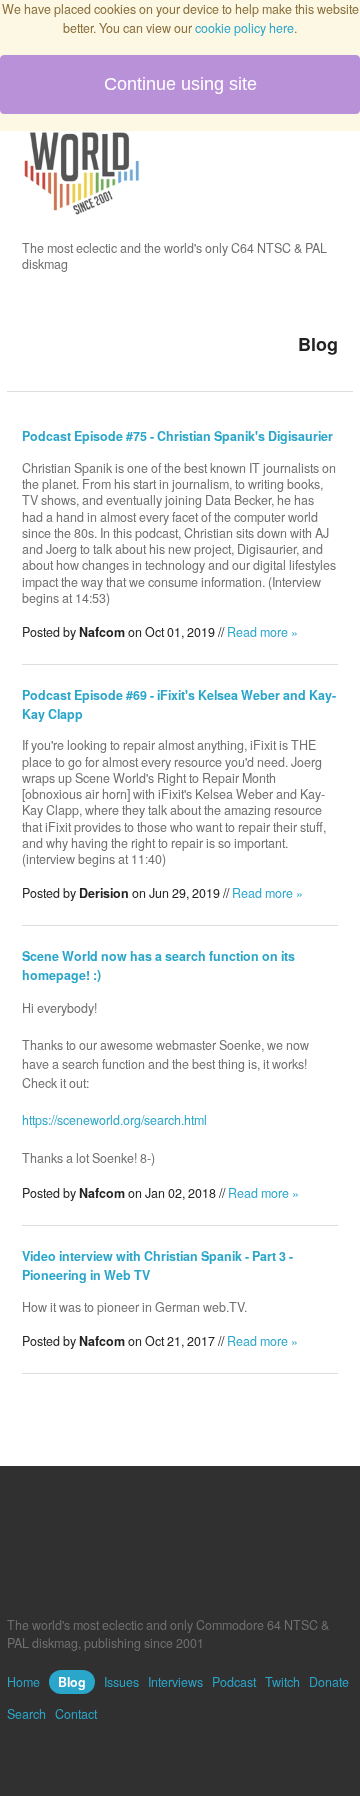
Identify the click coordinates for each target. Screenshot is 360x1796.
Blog (72, 1682)
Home (23, 1682)
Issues (121, 1682)
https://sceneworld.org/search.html (114, 1120)
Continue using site (180, 84)
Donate (329, 1682)
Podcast (234, 1682)
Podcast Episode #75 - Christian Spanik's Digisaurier (177, 436)
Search (26, 1714)
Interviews (175, 1682)
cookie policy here (244, 28)
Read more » (262, 632)
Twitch (282, 1682)
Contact (76, 1714)
